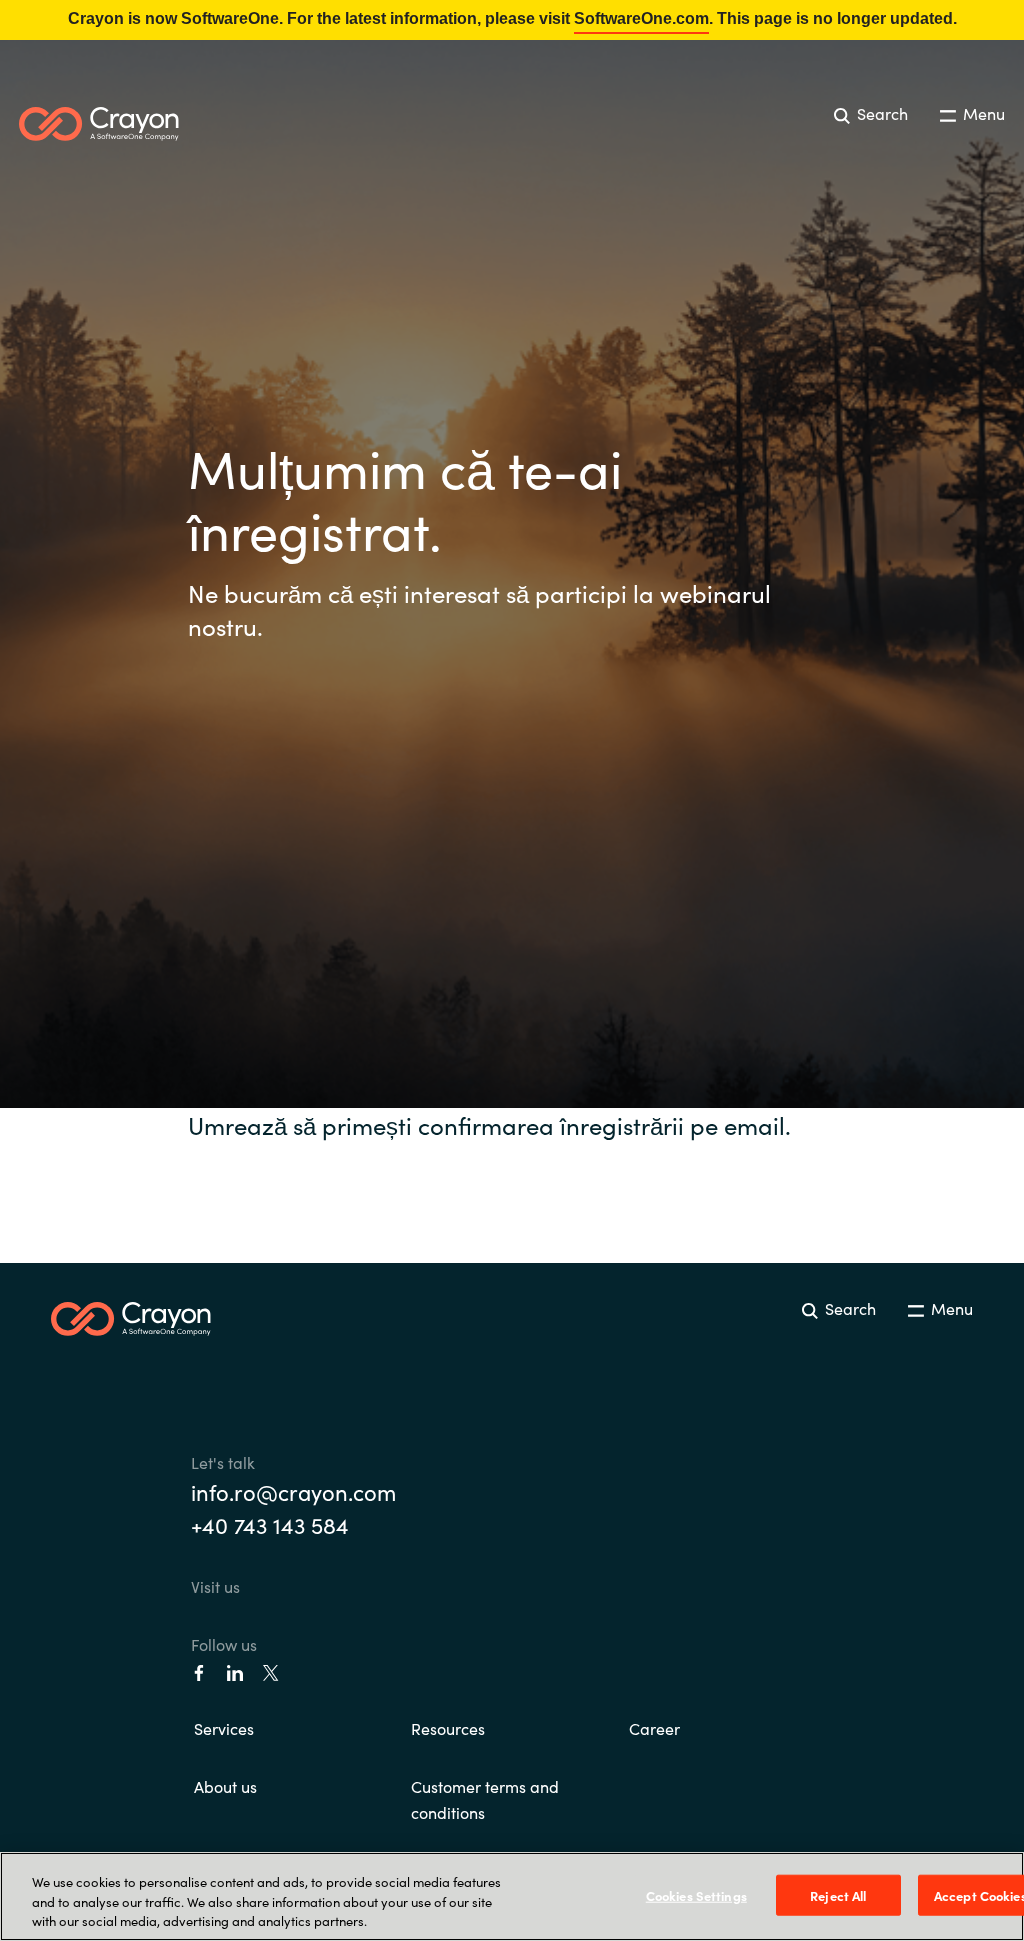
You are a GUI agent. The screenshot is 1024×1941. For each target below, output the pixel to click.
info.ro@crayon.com (293, 1491)
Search (880, 113)
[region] (512, 1896)
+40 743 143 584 (270, 1524)
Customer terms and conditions (485, 1799)
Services (224, 1728)
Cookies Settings (696, 1894)
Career (654, 1728)
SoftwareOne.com (641, 18)
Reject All (838, 1894)
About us (225, 1786)
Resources (448, 1728)
